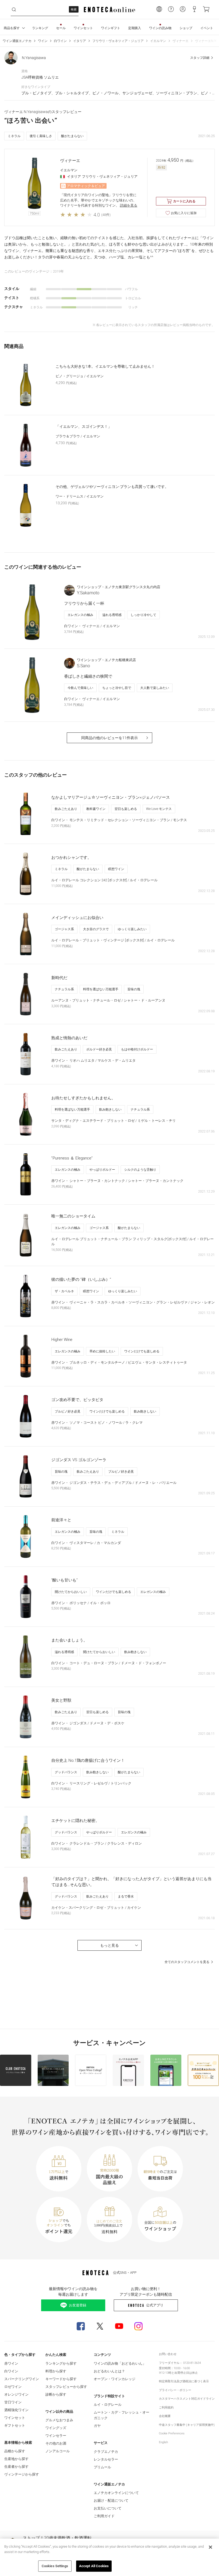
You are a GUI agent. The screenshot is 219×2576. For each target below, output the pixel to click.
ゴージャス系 (64, 929)
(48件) (106, 215)
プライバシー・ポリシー (175, 2390)
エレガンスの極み (80, 615)
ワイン (43, 41)
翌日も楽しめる (126, 809)
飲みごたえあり (66, 809)
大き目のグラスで (96, 929)
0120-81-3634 (192, 2363)
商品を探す (12, 28)
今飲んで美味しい (80, 688)
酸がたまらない (72, 136)
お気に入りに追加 (184, 213)
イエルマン (158, 41)
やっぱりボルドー (102, 1170)
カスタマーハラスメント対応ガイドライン (187, 2399)
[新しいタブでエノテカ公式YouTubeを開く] (119, 2326)
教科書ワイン (96, 809)
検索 (74, 9)
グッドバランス (66, 1772)
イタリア (80, 41)
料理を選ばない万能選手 (101, 989)
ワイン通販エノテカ (17, 41)
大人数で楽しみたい (155, 688)
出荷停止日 (182, 2373)
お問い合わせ (168, 2354)
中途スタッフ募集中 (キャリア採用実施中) (187, 2425)
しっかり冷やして (143, 615)
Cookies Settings (55, 2566)
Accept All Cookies (94, 2566)
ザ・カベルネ (64, 1291)
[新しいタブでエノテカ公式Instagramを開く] (138, 2326)
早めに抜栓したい (102, 1351)
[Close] (210, 2547)
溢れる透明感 (112, 615)
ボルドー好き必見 (99, 1049)
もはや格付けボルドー (137, 1049)
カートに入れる (184, 201)
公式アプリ (155, 2305)
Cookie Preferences (172, 2433)
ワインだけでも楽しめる (142, 1351)
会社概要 (165, 2416)
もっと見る (109, 1945)
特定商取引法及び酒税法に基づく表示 (184, 2381)
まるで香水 (126, 1896)
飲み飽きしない (110, 1109)
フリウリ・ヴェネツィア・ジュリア (118, 41)
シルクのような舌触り (140, 1170)
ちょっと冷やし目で (117, 688)
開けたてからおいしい (71, 1592)
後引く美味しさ (41, 136)
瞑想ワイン (116, 869)
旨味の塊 (134, 989)
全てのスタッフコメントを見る (187, 1962)
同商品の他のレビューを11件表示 (109, 738)
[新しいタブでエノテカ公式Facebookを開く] (81, 2326)
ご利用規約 (166, 2408)
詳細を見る (129, 205)
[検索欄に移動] (14, 10)
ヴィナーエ (181, 41)
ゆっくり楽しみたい (132, 929)
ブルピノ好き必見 (68, 1411)
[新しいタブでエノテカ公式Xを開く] (100, 2326)
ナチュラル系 (64, 989)
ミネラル (14, 136)
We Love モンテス (159, 809)
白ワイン (60, 41)
